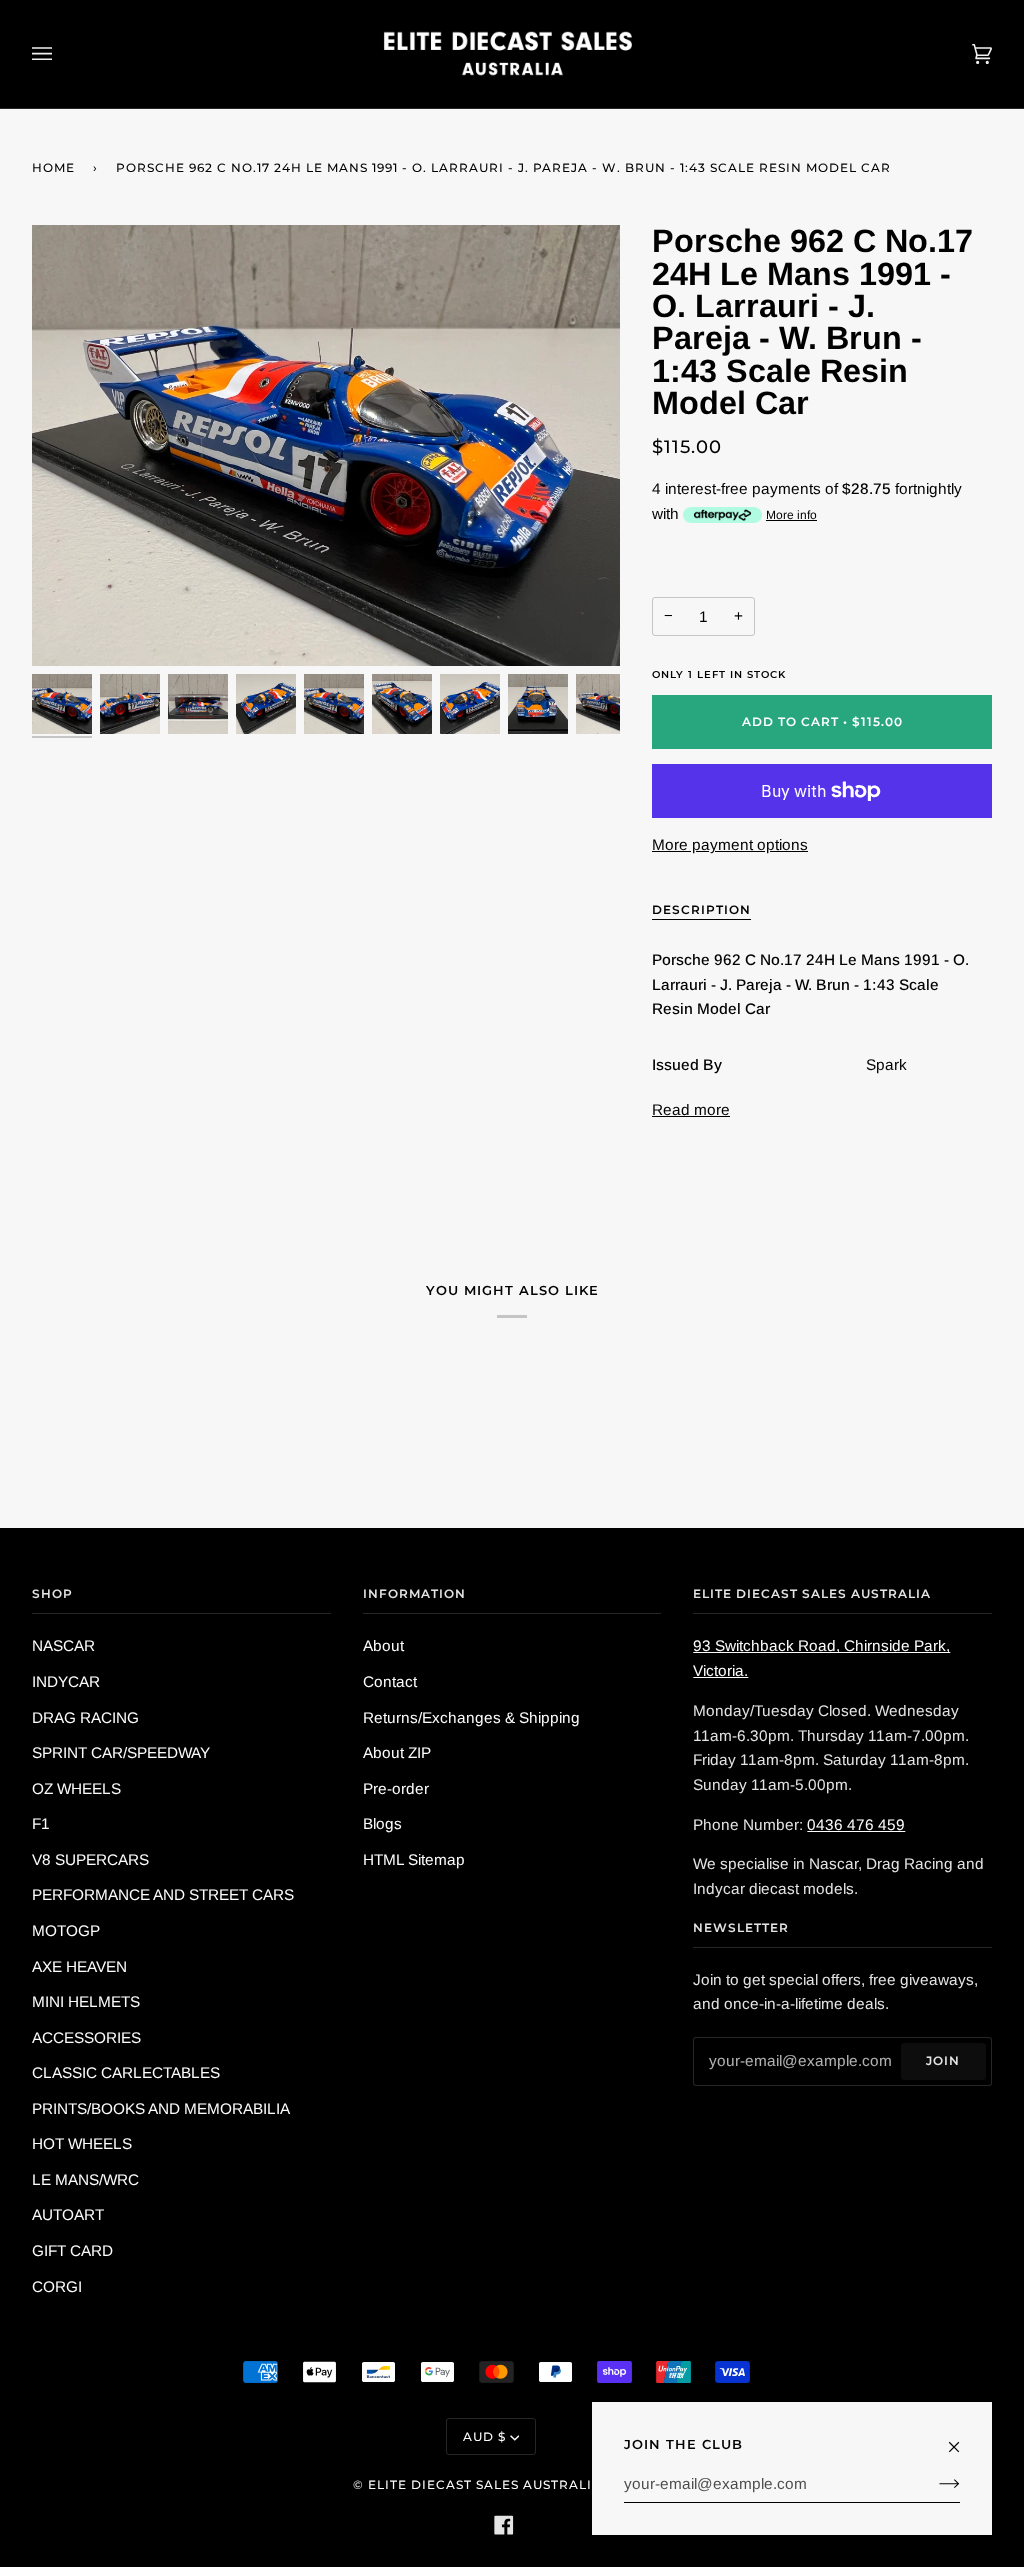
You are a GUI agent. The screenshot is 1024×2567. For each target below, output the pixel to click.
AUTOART (68, 2214)
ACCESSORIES (86, 2037)
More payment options (730, 844)
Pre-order (396, 1788)
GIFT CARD (72, 2250)
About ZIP (397, 1752)
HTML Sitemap (414, 1859)
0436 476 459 (856, 1824)
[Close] (962, 2438)
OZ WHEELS (76, 1788)
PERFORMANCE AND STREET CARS (163, 1894)
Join (943, 2060)
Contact (390, 1681)
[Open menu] (62, 54)
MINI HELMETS (86, 2001)
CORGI (57, 2286)
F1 (41, 1823)
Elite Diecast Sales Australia (485, 2484)
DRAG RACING (85, 1717)
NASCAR (63, 1645)
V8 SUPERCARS (90, 1859)
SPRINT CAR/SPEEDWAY (121, 1752)
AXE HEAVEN (79, 1966)
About (383, 1645)
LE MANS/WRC (85, 2179)
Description (701, 909)
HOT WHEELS (82, 2143)
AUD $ (484, 2436)
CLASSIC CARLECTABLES (126, 2072)
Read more (691, 1109)
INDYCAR (66, 1681)
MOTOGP (66, 1930)
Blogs (382, 1823)
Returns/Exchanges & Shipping (471, 1717)
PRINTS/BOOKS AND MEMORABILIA (161, 2108)
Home (53, 167)
